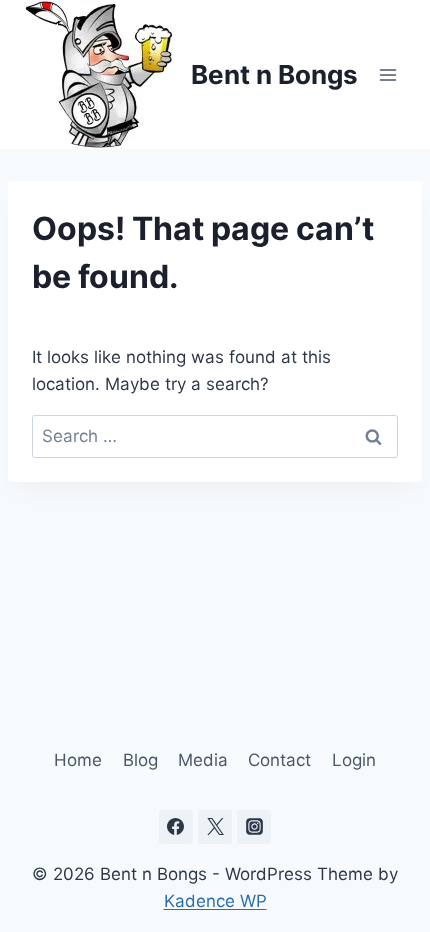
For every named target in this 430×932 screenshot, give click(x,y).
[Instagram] (254, 827)
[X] (215, 827)
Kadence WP (215, 901)
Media (203, 760)
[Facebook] (176, 827)
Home (78, 760)
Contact (279, 760)
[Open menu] (387, 74)
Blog (140, 760)
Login (354, 760)
